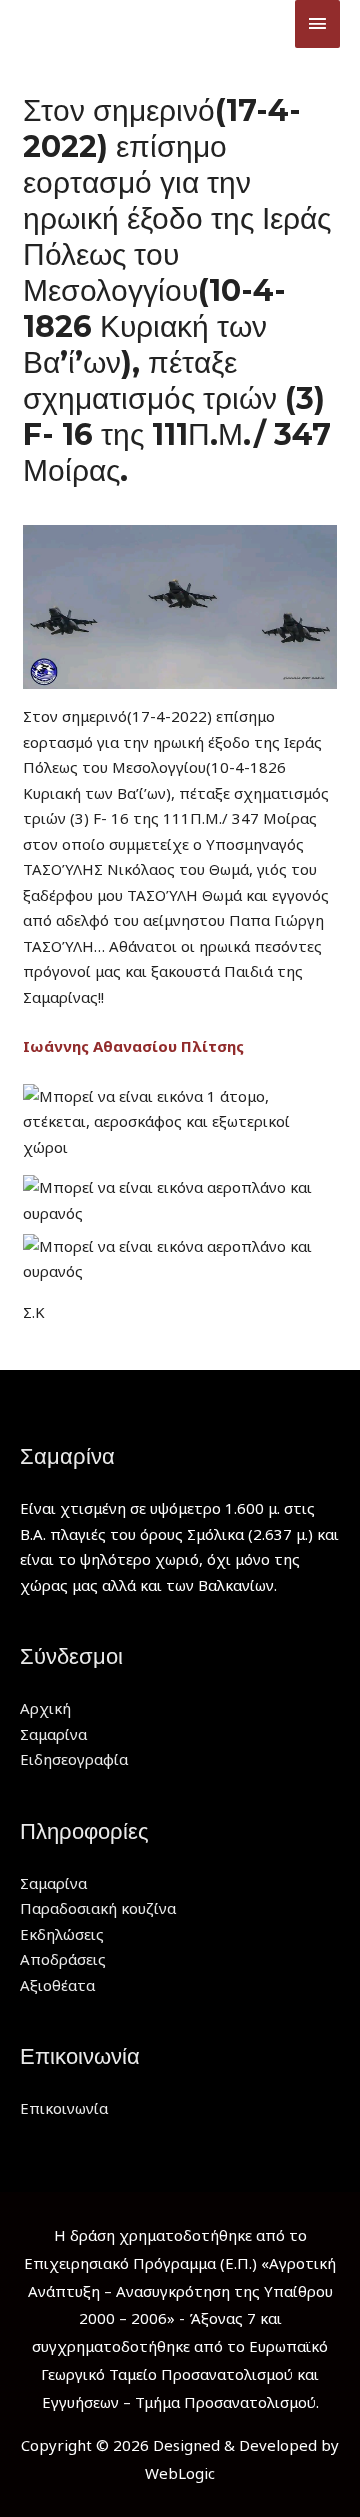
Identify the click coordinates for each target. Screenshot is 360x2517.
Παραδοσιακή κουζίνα (98, 1908)
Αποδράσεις (63, 1959)
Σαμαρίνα (53, 1734)
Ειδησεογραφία (74, 1759)
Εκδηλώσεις (62, 1934)
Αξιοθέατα (57, 1985)
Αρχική (45, 1708)
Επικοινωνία (64, 2108)
